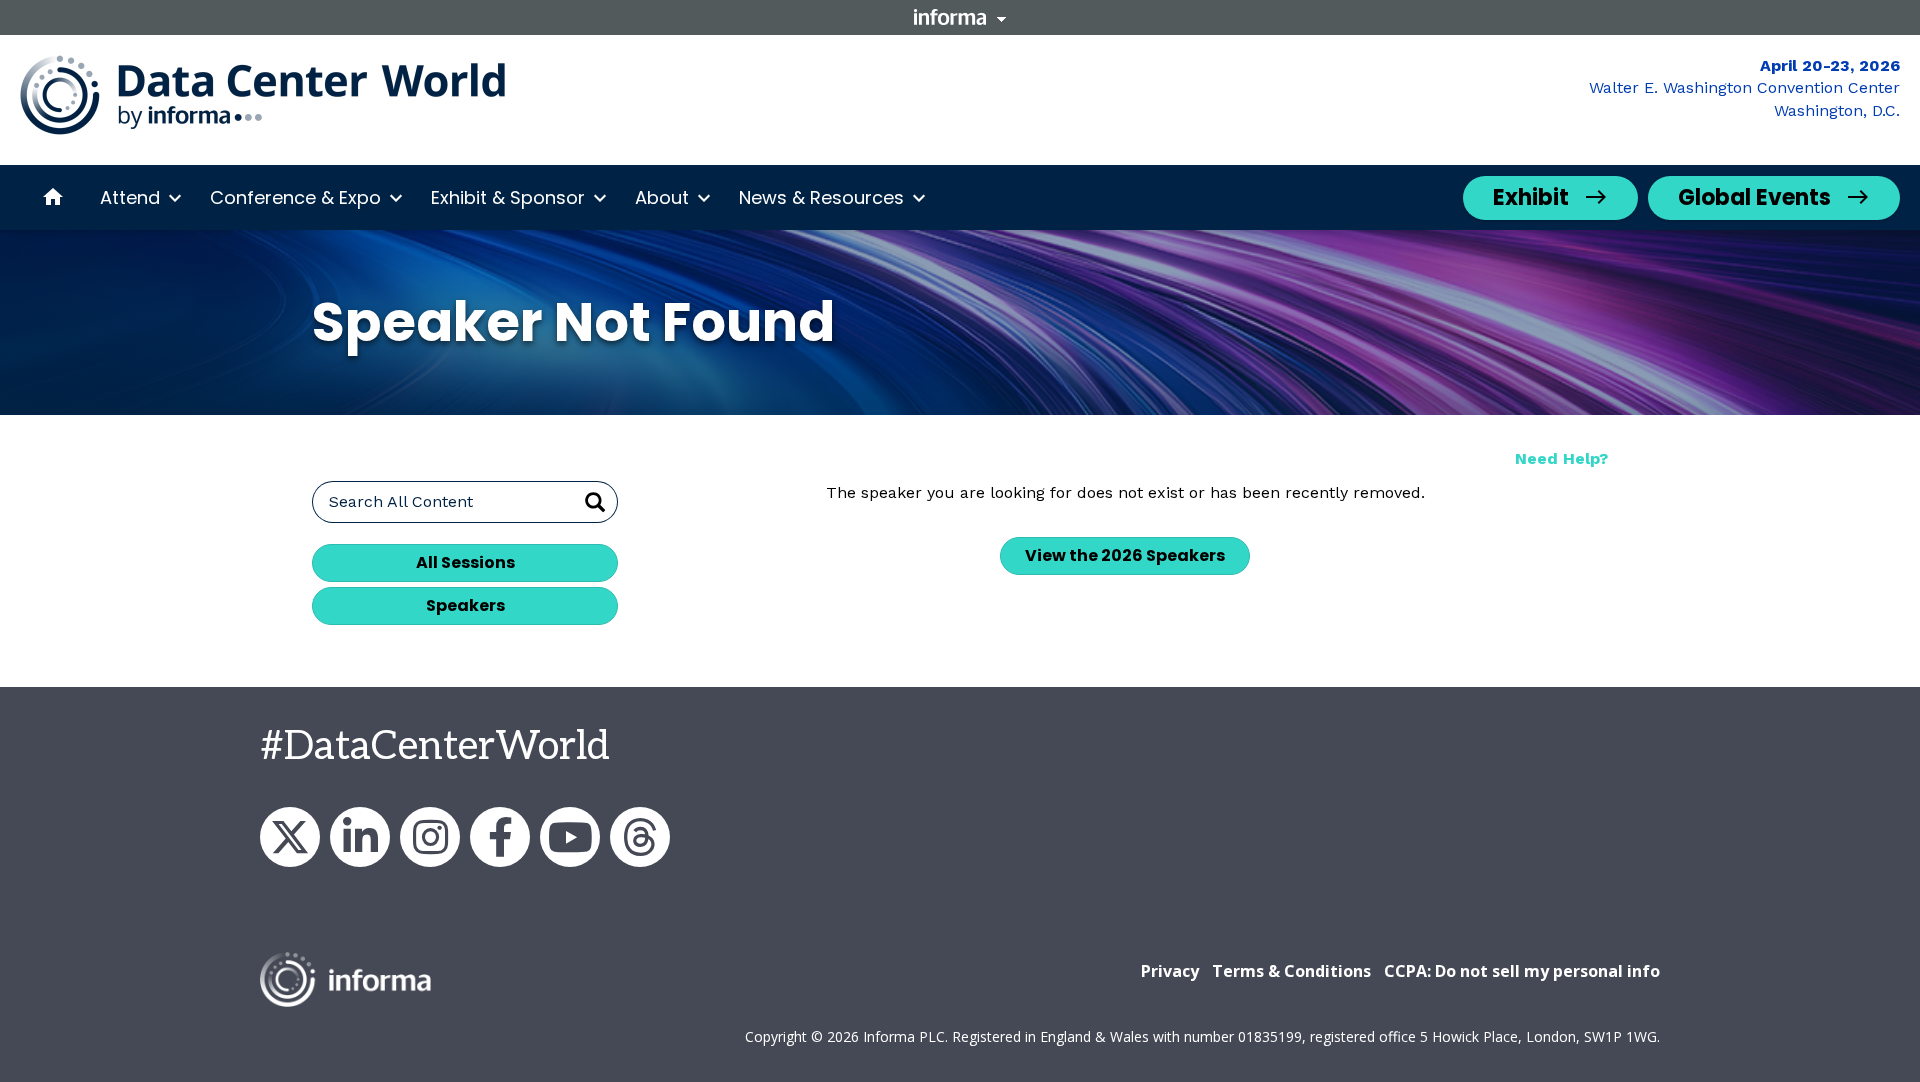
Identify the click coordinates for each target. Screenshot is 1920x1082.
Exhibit (1531, 197)
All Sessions (465, 562)
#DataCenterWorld (435, 747)
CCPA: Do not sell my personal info (1522, 971)
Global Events (1754, 197)
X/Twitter (290, 837)
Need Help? (1561, 458)
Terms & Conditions (1291, 971)
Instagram (430, 837)
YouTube (570, 837)
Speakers (465, 605)
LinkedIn (360, 837)
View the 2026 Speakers (1125, 555)
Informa (960, 17)
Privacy (1170, 971)
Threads (640, 837)
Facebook (500, 837)
